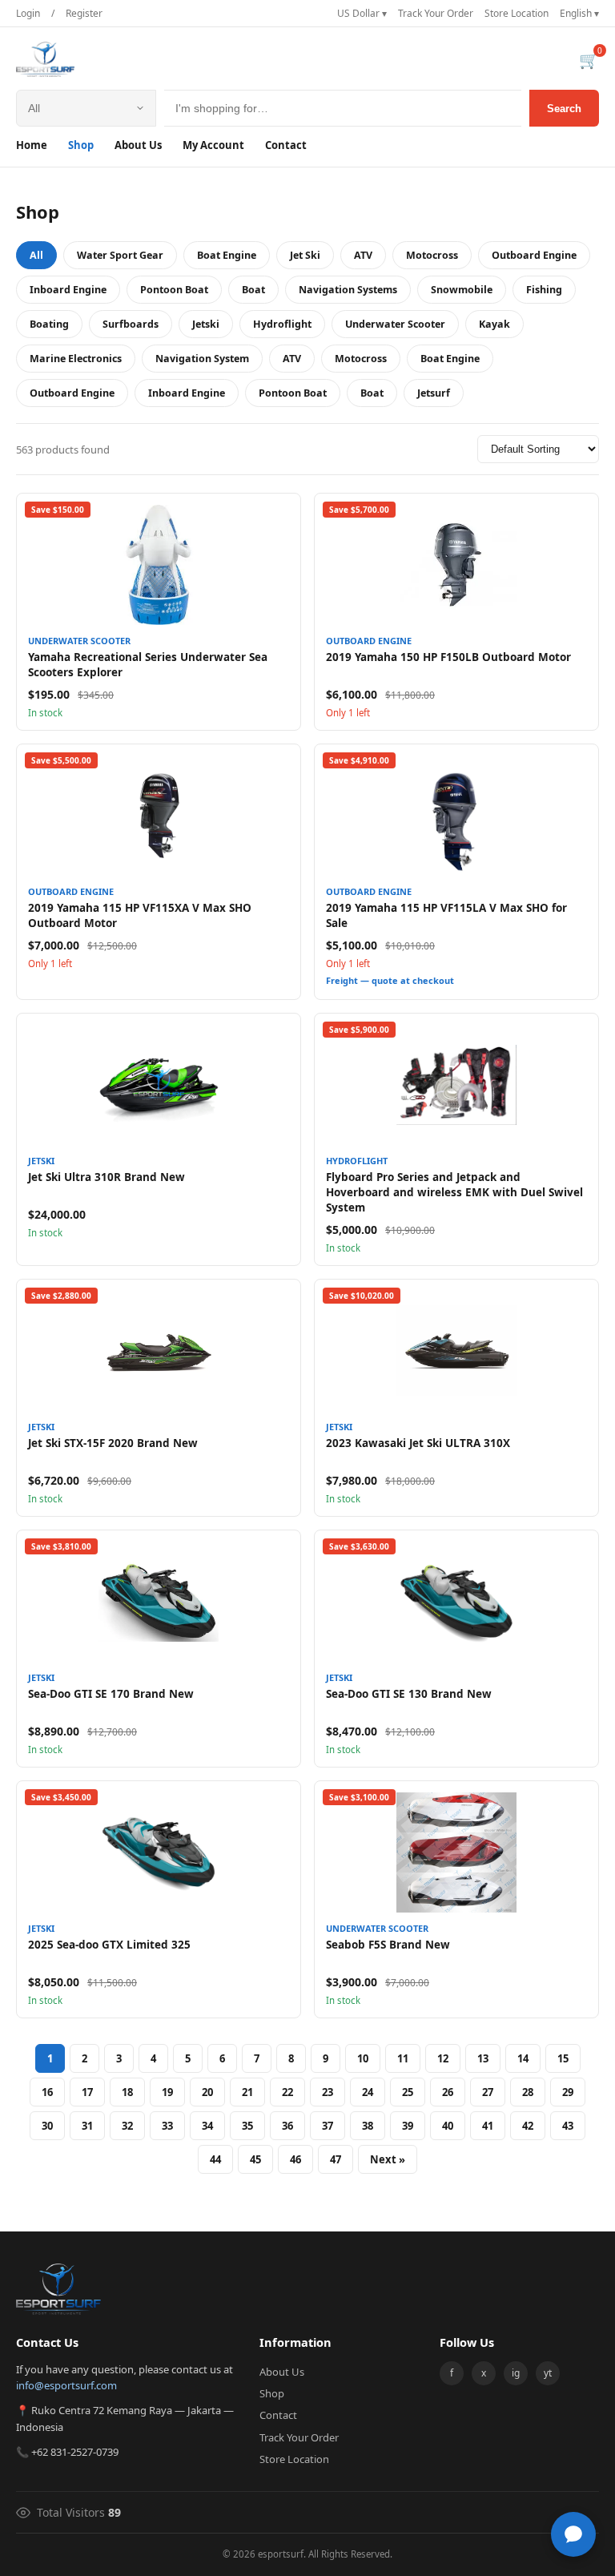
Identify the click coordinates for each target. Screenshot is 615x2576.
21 (247, 2092)
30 (47, 2126)
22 (287, 2092)
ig (516, 2373)
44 (215, 2159)
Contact (286, 145)
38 (368, 2126)
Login (28, 13)
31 (87, 2126)
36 (287, 2126)
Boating (49, 324)
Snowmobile (462, 290)
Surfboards (131, 324)
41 (488, 2126)
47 (336, 2159)
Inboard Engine (68, 290)
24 (368, 2092)
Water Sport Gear (120, 255)
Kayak (494, 324)
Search (564, 109)
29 (568, 2092)
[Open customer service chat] (573, 2534)
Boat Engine (227, 255)
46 (295, 2159)
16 (47, 2092)
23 (328, 2092)
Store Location (517, 13)
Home (32, 145)
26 (448, 2092)
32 (127, 2126)
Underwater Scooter (395, 324)
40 (448, 2126)
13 (483, 2058)
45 (255, 2159)
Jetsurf (434, 393)
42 (528, 2126)
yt (548, 2373)
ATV (363, 255)
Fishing (544, 290)
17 (87, 2092)
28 (528, 2092)
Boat (253, 290)
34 (207, 2126)
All (36, 255)
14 (523, 2058)
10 (363, 2058)
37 (328, 2126)
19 (167, 2092)
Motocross (432, 255)
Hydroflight (282, 324)
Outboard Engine (534, 255)
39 (408, 2126)
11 (403, 2058)
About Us (138, 145)
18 (127, 2092)
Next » (388, 2159)
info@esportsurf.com (66, 2385)
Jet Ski (305, 255)
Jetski (206, 324)
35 (247, 2126)
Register (84, 13)
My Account (213, 145)
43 (568, 2126)
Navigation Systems (348, 290)
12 (443, 2058)
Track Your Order (436, 13)
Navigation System (202, 359)
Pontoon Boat (174, 290)
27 (488, 2092)
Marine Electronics (76, 359)
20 (207, 2092)
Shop (81, 145)
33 (167, 2126)
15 (563, 2058)
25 (408, 2092)
